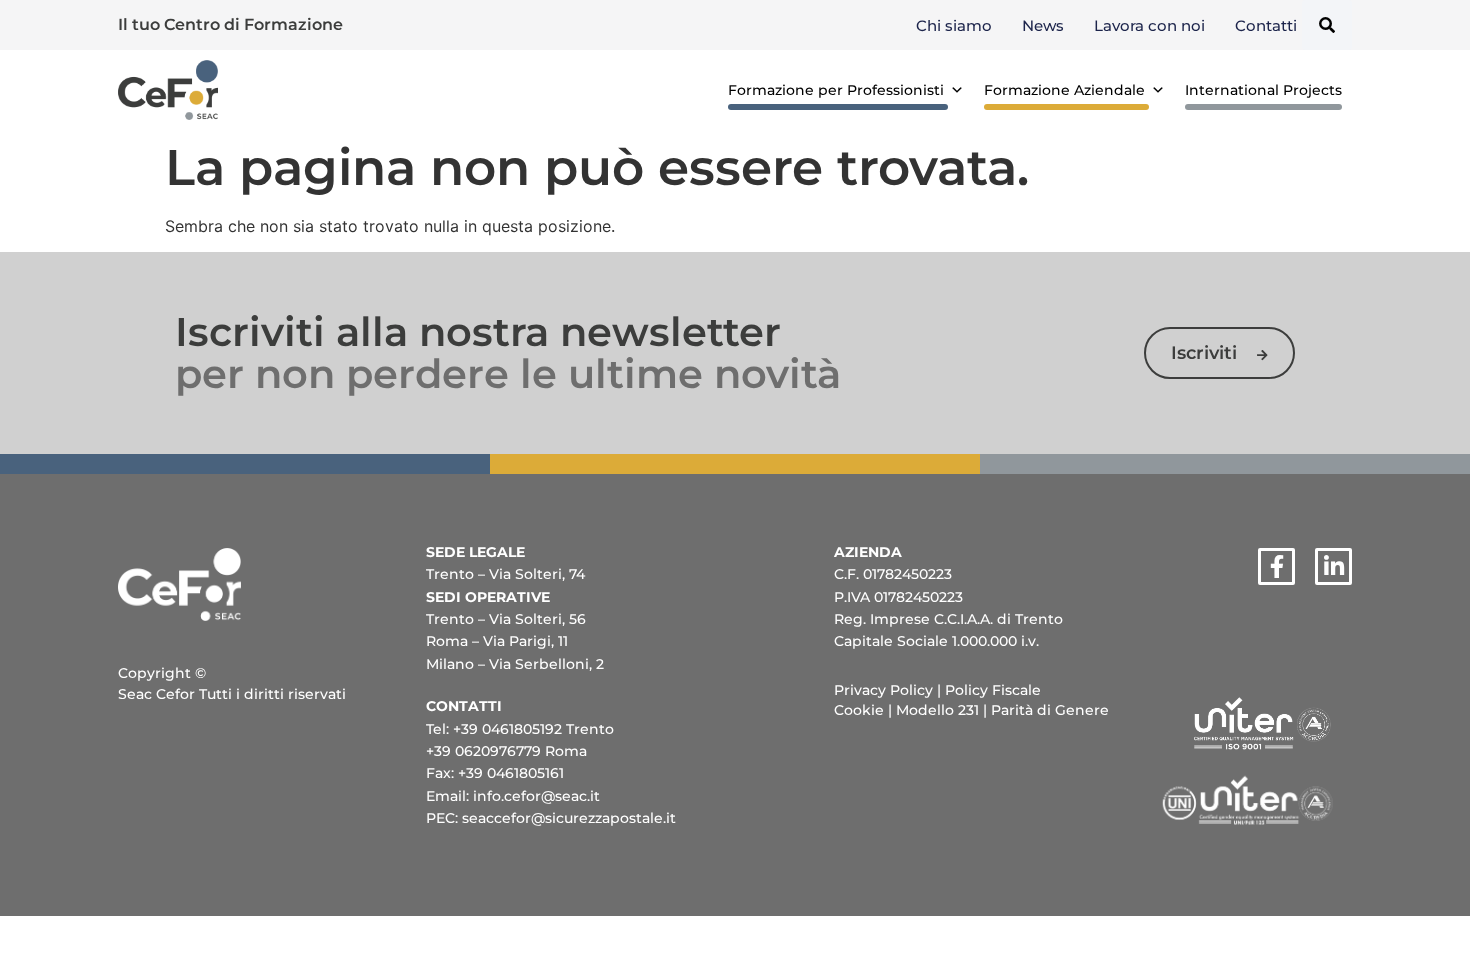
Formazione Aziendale (1064, 90)
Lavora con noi (1149, 25)
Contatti (1266, 25)
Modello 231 (937, 710)
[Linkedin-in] (1333, 566)
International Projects (1263, 90)
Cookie (859, 710)
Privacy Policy (883, 690)
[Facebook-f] (1276, 566)
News (1043, 25)
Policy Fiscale (993, 690)
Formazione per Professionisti (836, 90)
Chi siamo (954, 25)
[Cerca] (1327, 25)
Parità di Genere (1050, 710)
